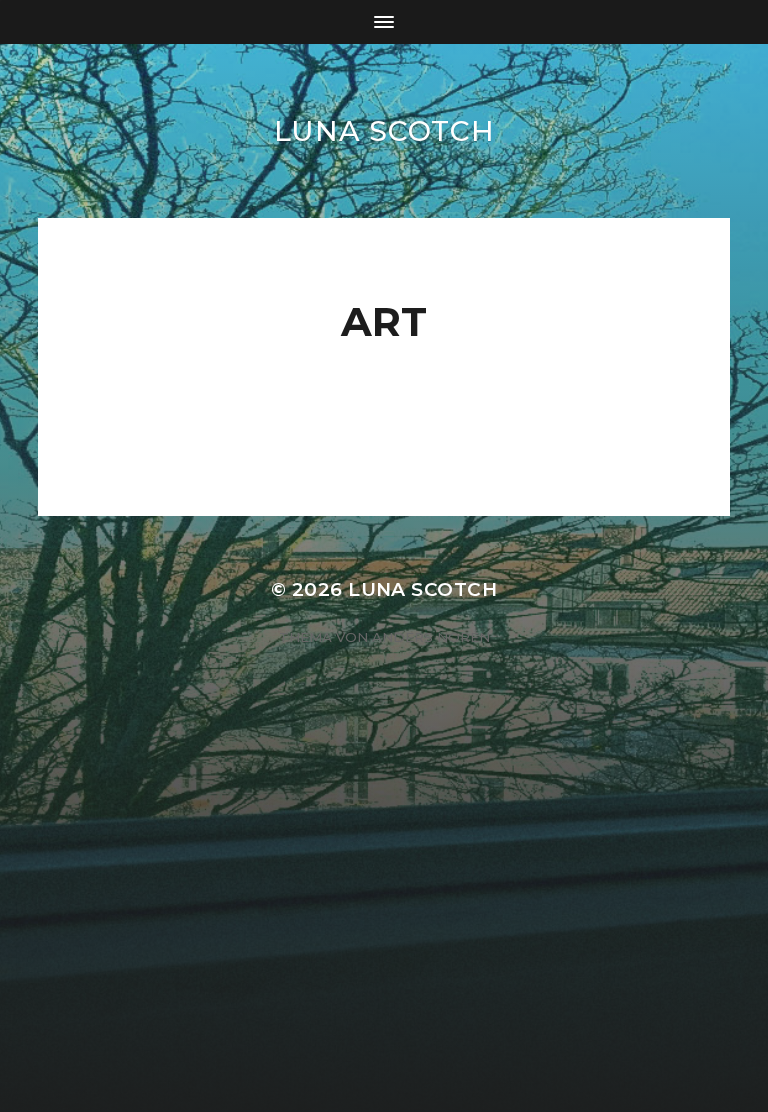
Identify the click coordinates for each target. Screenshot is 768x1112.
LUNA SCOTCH (384, 131)
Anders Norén (431, 637)
